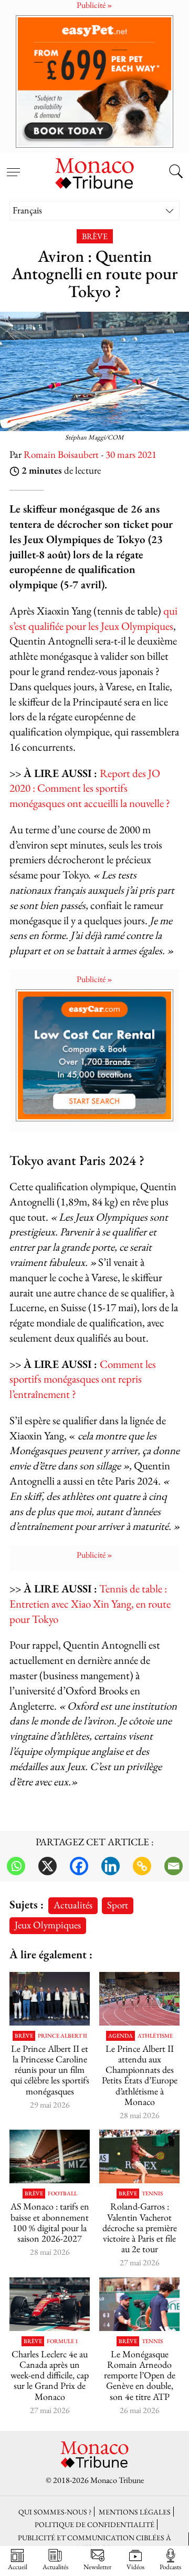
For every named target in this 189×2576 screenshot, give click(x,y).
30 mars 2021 (131, 454)
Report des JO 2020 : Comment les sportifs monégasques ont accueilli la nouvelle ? (90, 788)
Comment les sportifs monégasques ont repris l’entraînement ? (83, 1379)
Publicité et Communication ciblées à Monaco (94, 2542)
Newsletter (97, 2567)
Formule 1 (62, 2341)
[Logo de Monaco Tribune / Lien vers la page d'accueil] (94, 172)
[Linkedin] (111, 1866)
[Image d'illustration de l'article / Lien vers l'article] (139, 1999)
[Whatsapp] (16, 1866)
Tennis (152, 2194)
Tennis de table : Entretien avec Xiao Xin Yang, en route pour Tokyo (90, 1604)
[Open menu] (13, 166)
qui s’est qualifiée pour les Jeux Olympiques (93, 618)
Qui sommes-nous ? (55, 2512)
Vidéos (135, 2567)
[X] (48, 1866)
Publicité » (94, 979)
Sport (118, 1905)
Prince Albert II (62, 2036)
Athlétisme (155, 2036)
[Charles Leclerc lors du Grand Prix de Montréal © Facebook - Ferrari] (50, 2304)
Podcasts (170, 2567)
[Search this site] (176, 172)
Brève (95, 236)
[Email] (174, 1866)
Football (62, 2194)
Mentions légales (135, 2512)
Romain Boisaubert (61, 454)
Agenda (120, 2036)
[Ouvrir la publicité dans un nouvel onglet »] (94, 81)
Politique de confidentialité (94, 2524)
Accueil (18, 2567)
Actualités (73, 1905)
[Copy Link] (142, 1866)
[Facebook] (79, 1866)
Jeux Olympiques (48, 1925)
